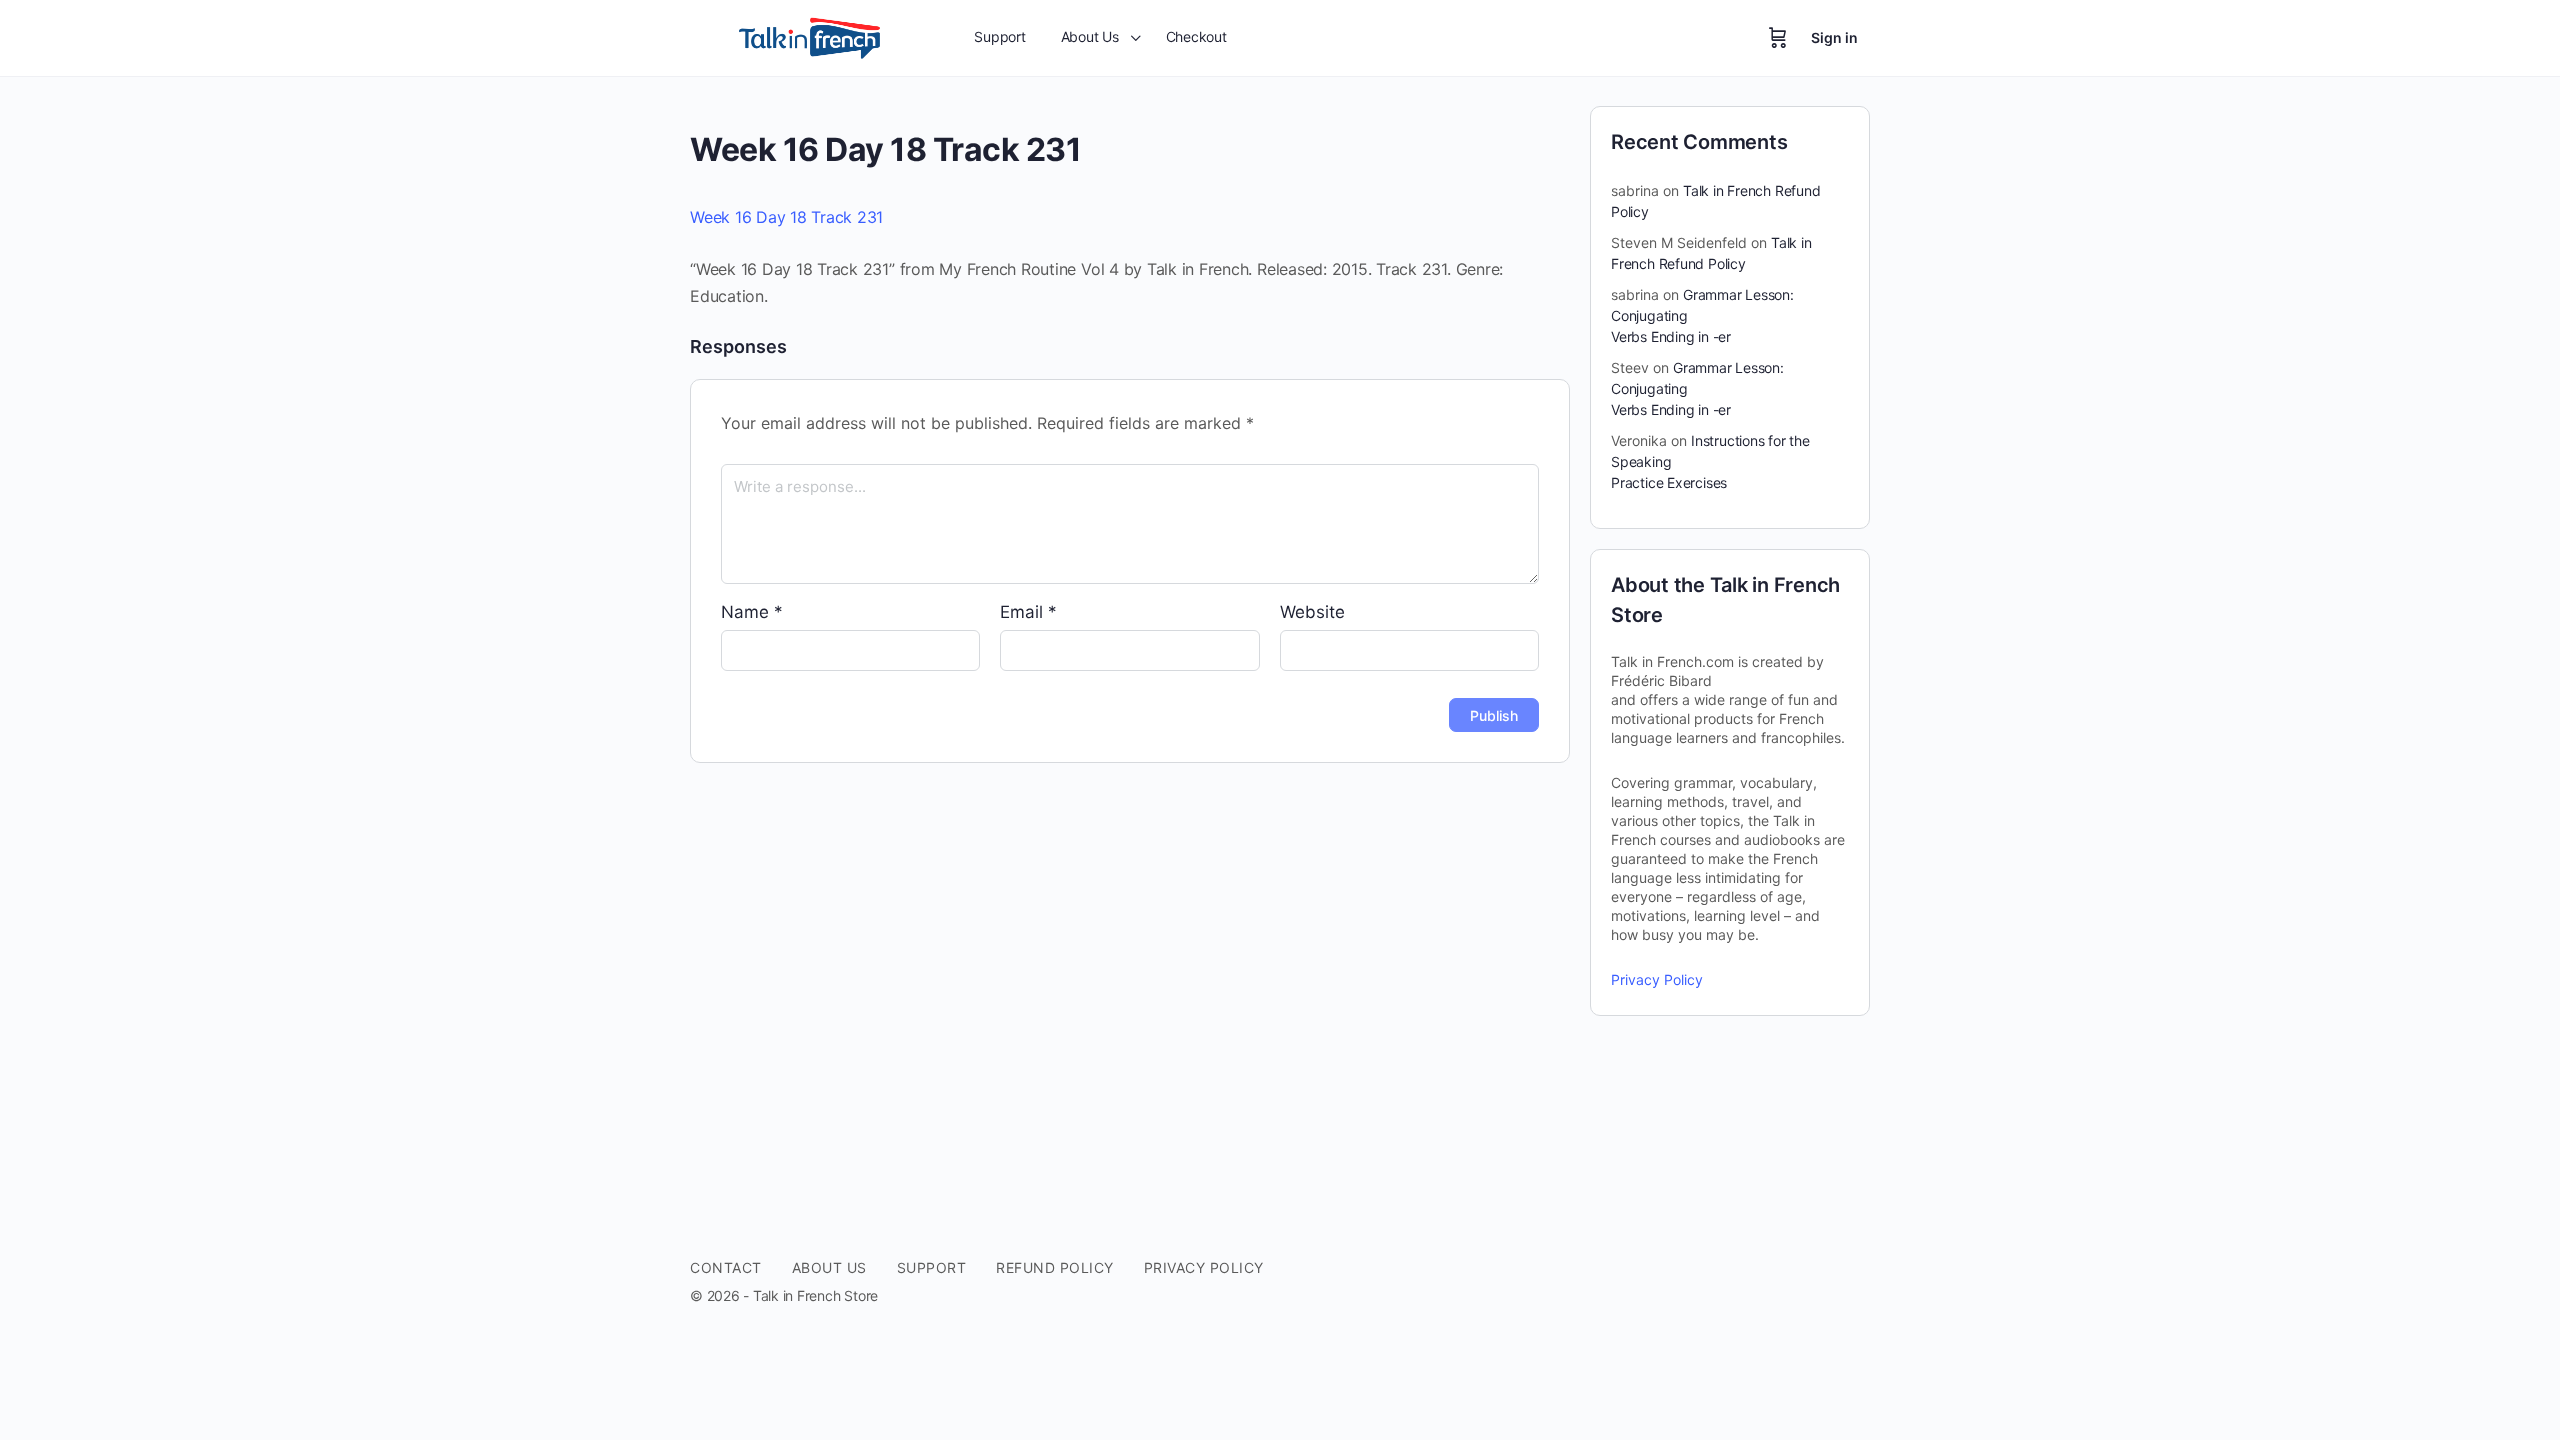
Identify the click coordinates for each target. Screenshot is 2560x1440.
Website (1312, 612)
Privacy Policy (1657, 979)
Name (752, 612)
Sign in (1834, 37)
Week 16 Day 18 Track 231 (786, 217)
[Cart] (1778, 38)
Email (1028, 612)
